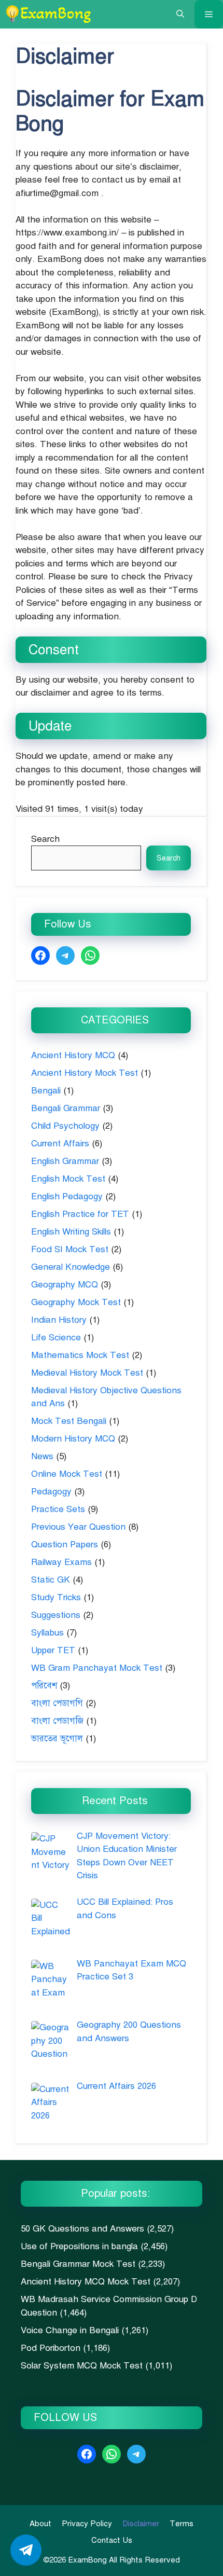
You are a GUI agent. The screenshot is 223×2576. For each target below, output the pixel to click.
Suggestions (56, 1615)
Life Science (56, 1338)
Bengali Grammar (66, 1108)
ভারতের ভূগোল (57, 1739)
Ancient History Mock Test (85, 1073)
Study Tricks (56, 1597)
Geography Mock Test (76, 1302)
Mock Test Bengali (69, 1421)
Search (45, 839)
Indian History (59, 1320)
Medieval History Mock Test (87, 1373)
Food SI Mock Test (70, 1249)
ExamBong (86, 2560)
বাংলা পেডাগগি (57, 1703)
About (40, 2524)
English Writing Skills (71, 1232)
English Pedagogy (67, 1196)
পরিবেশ (44, 1686)
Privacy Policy (87, 2524)
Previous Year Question (78, 1527)
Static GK (51, 1580)
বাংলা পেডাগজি (57, 1721)
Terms (182, 2524)
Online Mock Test (67, 1474)
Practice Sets (58, 1509)
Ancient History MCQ (73, 1055)
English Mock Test (68, 1179)
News (42, 1456)
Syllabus (47, 1633)
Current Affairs (60, 1144)
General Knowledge (71, 1267)
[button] (180, 14)
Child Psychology (65, 1126)
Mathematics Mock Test (80, 1355)
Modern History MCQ (73, 1439)
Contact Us (112, 2540)
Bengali (46, 1091)
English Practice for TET (80, 1214)
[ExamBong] (48, 14)
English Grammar (65, 1161)
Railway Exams (61, 1562)
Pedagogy (51, 1492)
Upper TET (53, 1650)
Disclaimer (141, 2524)
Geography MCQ (65, 1285)
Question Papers (65, 1545)
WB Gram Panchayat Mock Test (97, 1668)
